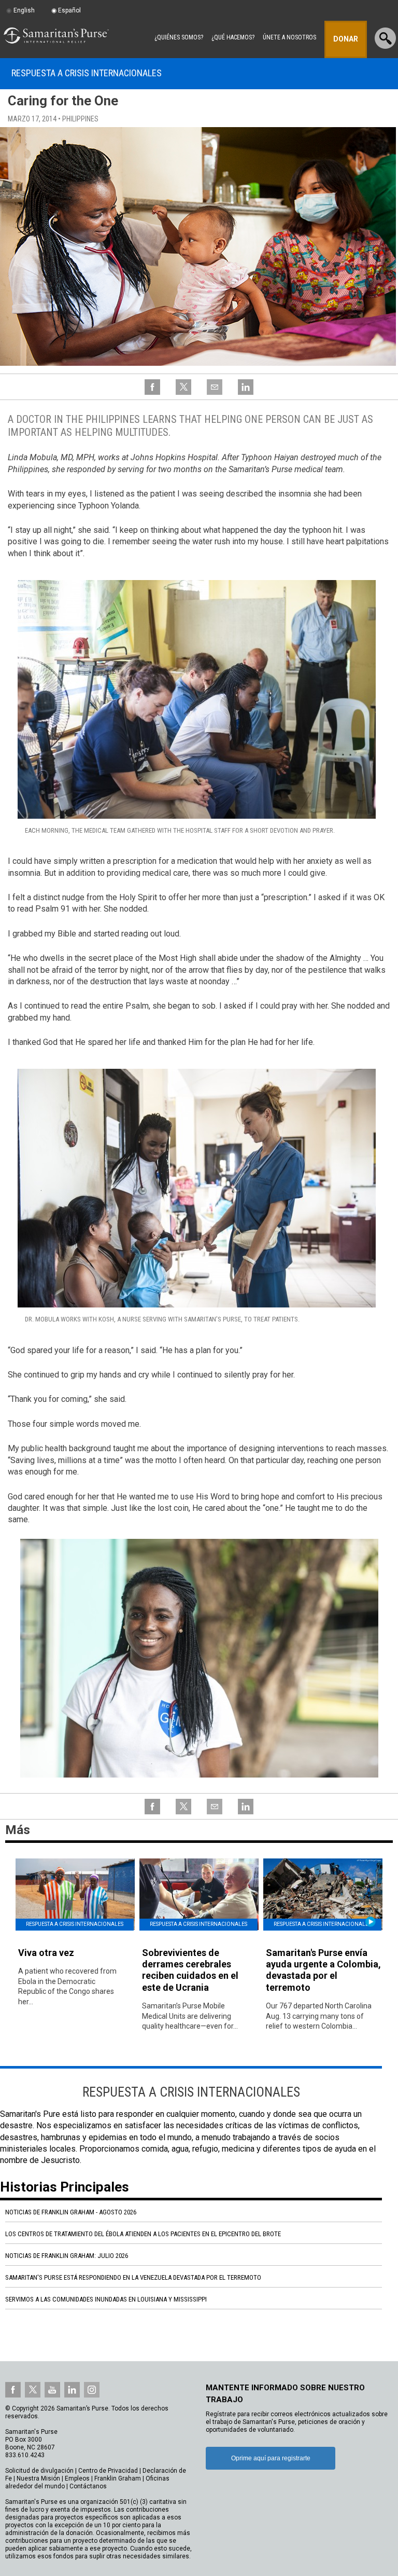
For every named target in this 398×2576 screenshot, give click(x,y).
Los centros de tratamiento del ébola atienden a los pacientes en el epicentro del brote (143, 2234)
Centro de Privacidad (108, 2471)
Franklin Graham (118, 2478)
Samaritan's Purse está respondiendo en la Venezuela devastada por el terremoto (133, 2277)
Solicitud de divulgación (39, 2471)
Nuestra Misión (38, 2478)
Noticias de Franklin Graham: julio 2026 (67, 2256)
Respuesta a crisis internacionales (87, 73)
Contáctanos (88, 2486)
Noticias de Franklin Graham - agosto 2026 (71, 2212)
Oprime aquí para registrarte (271, 2458)
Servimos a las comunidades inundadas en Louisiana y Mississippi (106, 2299)
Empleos (77, 2478)
